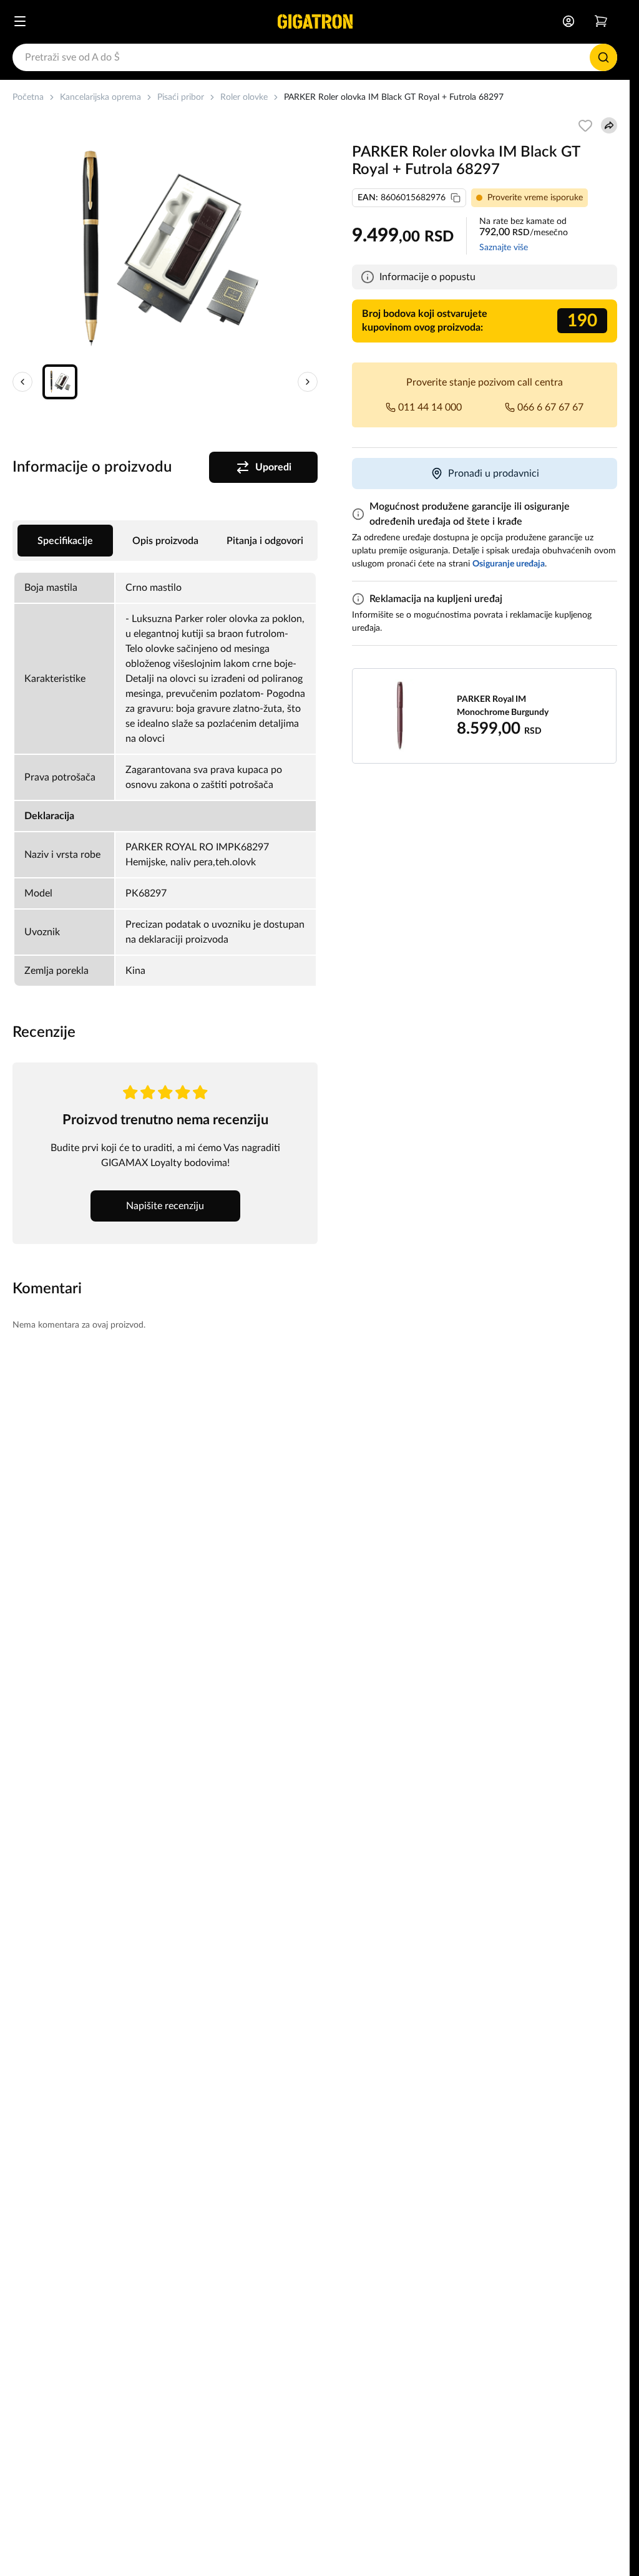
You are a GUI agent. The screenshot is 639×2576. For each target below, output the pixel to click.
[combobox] (315, 57)
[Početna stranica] (315, 21)
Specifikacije (65, 541)
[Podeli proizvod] (609, 125)
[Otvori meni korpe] (601, 21)
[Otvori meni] (20, 21)
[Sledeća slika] (308, 382)
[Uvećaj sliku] (165, 250)
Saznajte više (504, 248)
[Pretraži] (603, 57)
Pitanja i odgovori (265, 541)
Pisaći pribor (181, 97)
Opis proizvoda (165, 541)
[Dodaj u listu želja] (585, 125)
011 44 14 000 (430, 407)
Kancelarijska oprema (100, 97)
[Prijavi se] (568, 21)
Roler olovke (244, 97)
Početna (28, 97)
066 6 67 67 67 (550, 407)
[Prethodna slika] (22, 382)
